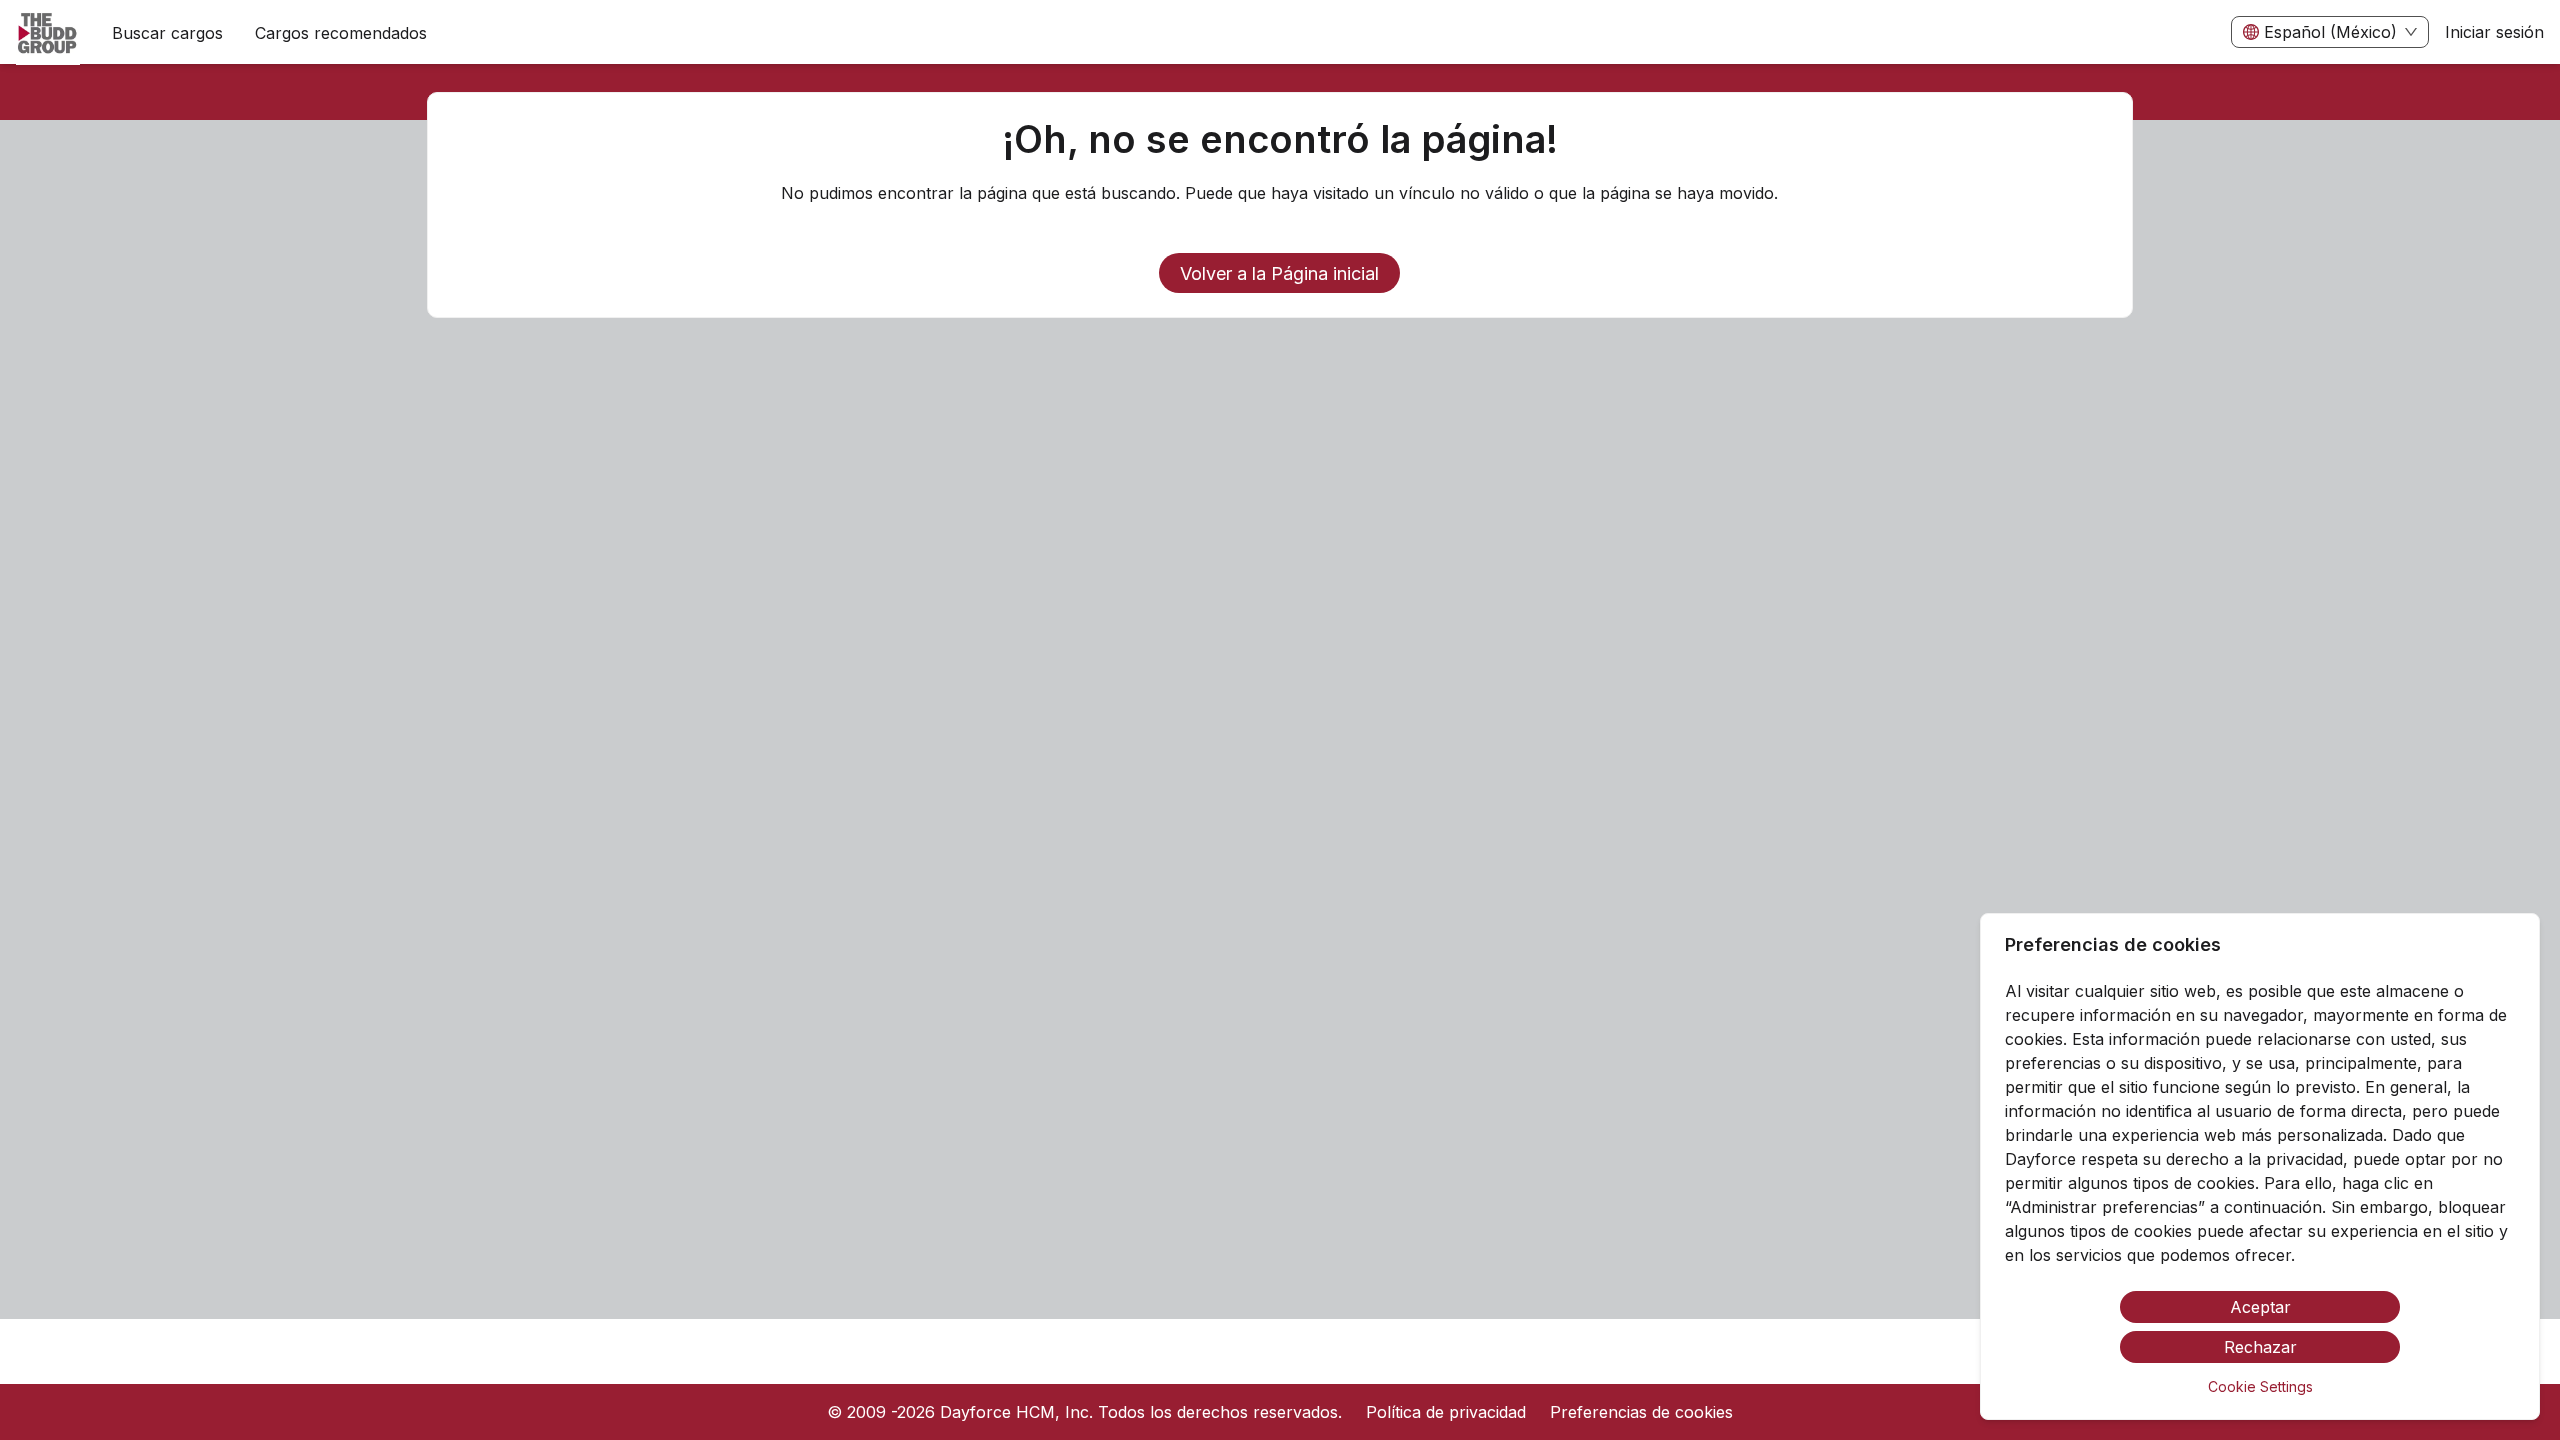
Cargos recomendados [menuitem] (341, 33)
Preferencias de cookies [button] (1641, 1412)
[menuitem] (48, 33)
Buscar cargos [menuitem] (167, 33)
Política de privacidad (1446, 1412)
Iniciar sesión (2494, 32)
